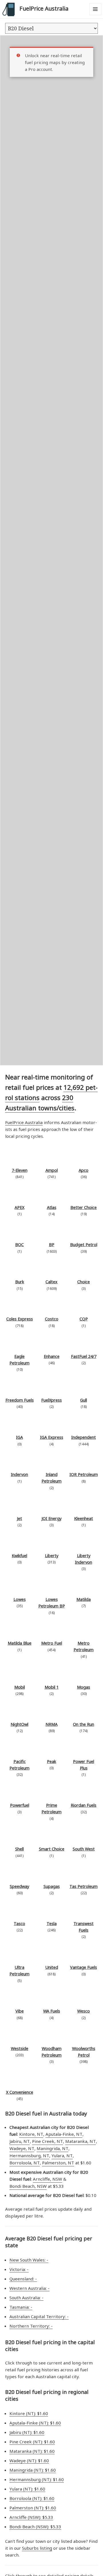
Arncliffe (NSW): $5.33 (31, 2517)
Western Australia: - (29, 2288)
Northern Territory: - (31, 2326)
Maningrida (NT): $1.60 (33, 2470)
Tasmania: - (21, 2307)
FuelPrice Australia (44, 8)
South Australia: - (26, 2298)
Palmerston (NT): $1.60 (33, 2508)
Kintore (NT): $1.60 (29, 2413)
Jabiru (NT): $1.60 (27, 2432)
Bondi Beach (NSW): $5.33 (35, 2527)
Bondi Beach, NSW (28, 2186)
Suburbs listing (37, 2548)
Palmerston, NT (58, 2163)
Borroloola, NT (25, 2163)
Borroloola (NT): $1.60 (32, 2498)
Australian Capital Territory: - (39, 2316)
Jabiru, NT (20, 2141)
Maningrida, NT (53, 2148)
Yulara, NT (62, 2155)
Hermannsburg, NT (29, 2155)
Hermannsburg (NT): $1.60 (37, 2479)
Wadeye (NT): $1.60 (29, 2461)
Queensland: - (23, 2279)
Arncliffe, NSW (47, 2179)
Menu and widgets (95, 15)
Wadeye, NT (22, 2148)
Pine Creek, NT (47, 2141)
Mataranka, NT (81, 2141)
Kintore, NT (31, 2134)
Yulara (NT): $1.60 (27, 2489)
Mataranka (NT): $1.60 (32, 2451)
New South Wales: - (29, 2260)
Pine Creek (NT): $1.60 (32, 2442)
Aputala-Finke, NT (64, 2134)
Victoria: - (19, 2269)
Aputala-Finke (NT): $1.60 (35, 2423)
